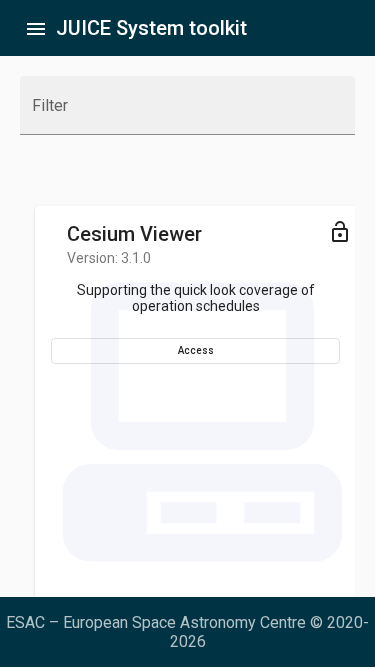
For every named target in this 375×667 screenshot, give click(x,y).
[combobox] (187, 114)
